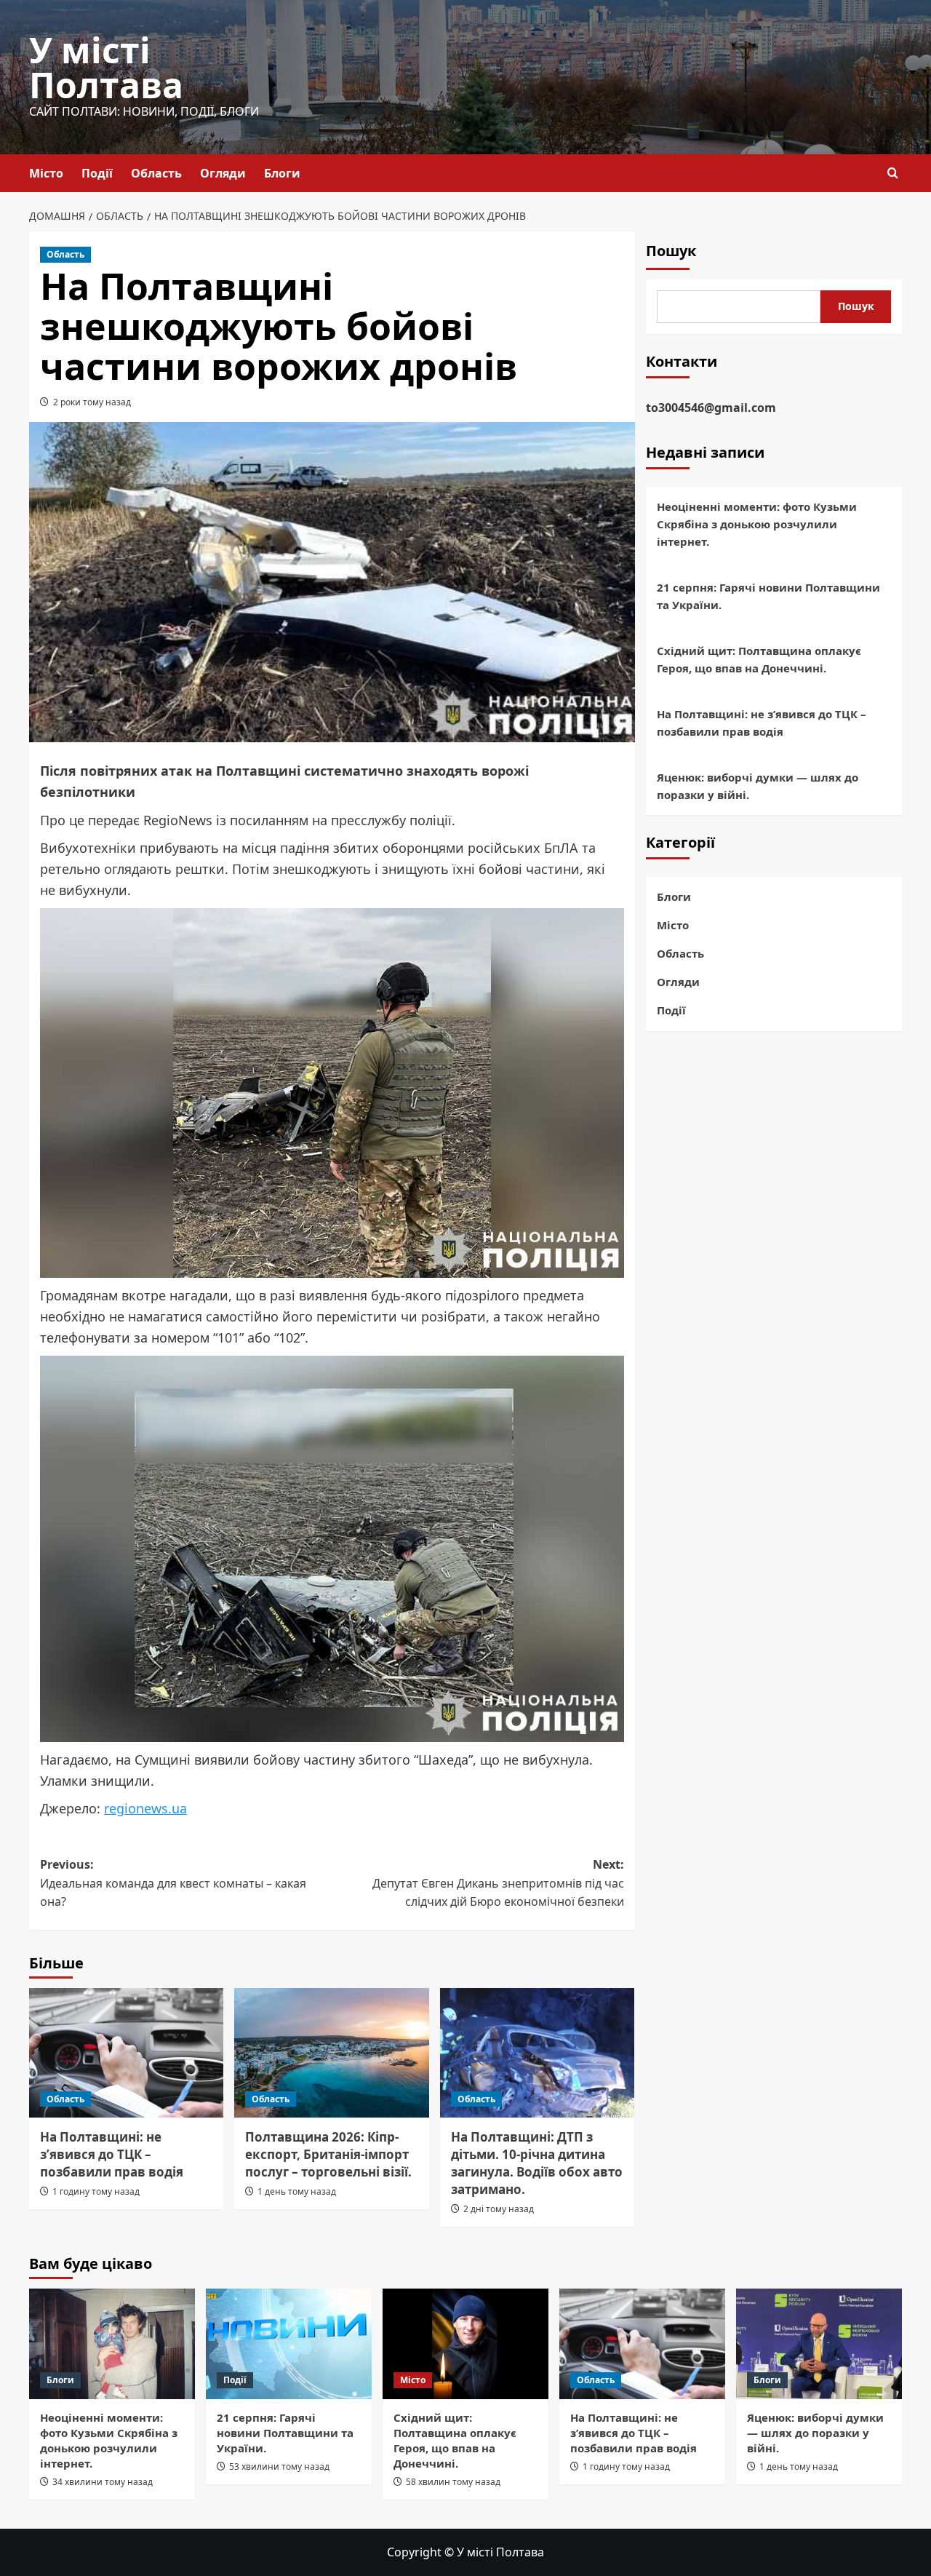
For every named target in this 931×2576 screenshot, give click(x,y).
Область (156, 173)
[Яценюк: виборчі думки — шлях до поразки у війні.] (819, 2344)
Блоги (282, 173)
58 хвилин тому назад (453, 2482)
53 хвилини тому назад (279, 2466)
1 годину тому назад (96, 2191)
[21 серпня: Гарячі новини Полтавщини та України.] (289, 2344)
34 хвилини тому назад (103, 2482)
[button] (893, 173)
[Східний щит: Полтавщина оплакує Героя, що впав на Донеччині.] (465, 2344)
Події (97, 173)
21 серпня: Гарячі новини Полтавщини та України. (768, 596)
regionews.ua (145, 1808)
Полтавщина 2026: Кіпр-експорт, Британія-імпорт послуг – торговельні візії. (328, 2154)
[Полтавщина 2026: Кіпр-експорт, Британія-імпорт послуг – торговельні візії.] (331, 2053)
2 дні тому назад (499, 2209)
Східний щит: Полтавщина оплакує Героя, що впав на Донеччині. (759, 659)
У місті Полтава (106, 67)
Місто (46, 173)
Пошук (671, 251)
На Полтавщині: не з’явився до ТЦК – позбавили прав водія (112, 2154)
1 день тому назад (297, 2191)
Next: (498, 1883)
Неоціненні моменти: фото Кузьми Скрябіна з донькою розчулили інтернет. (757, 524)
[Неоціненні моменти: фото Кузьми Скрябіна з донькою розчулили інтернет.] (112, 2344)
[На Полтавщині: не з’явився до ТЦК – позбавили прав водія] (126, 2053)
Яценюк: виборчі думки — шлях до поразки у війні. (758, 786)
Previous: (173, 1883)
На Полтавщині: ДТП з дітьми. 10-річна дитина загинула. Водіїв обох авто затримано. (537, 2163)
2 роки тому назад (92, 402)
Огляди (223, 173)
